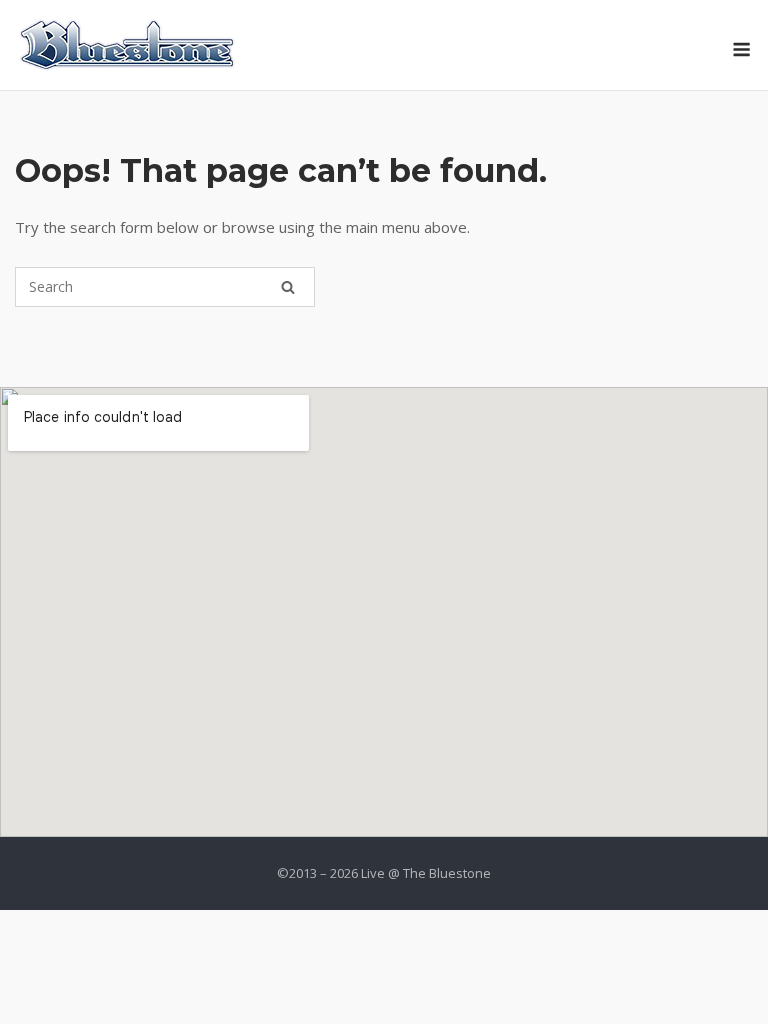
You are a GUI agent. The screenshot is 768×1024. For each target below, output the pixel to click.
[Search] (288, 287)
